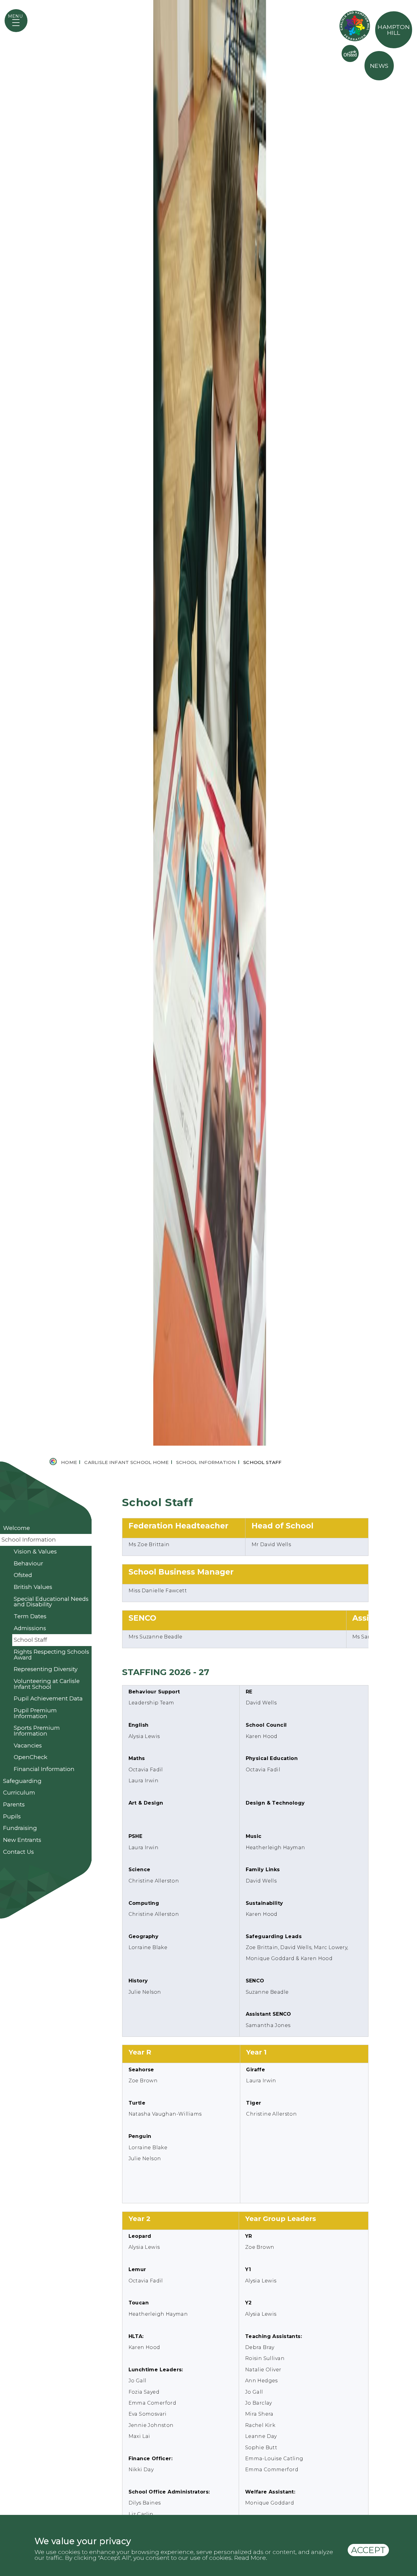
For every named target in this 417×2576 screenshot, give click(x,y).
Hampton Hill (394, 30)
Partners (350, 53)
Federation (355, 26)
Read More (250, 2558)
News (379, 66)
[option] (209, 850)
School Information (206, 1714)
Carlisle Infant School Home (126, 1714)
